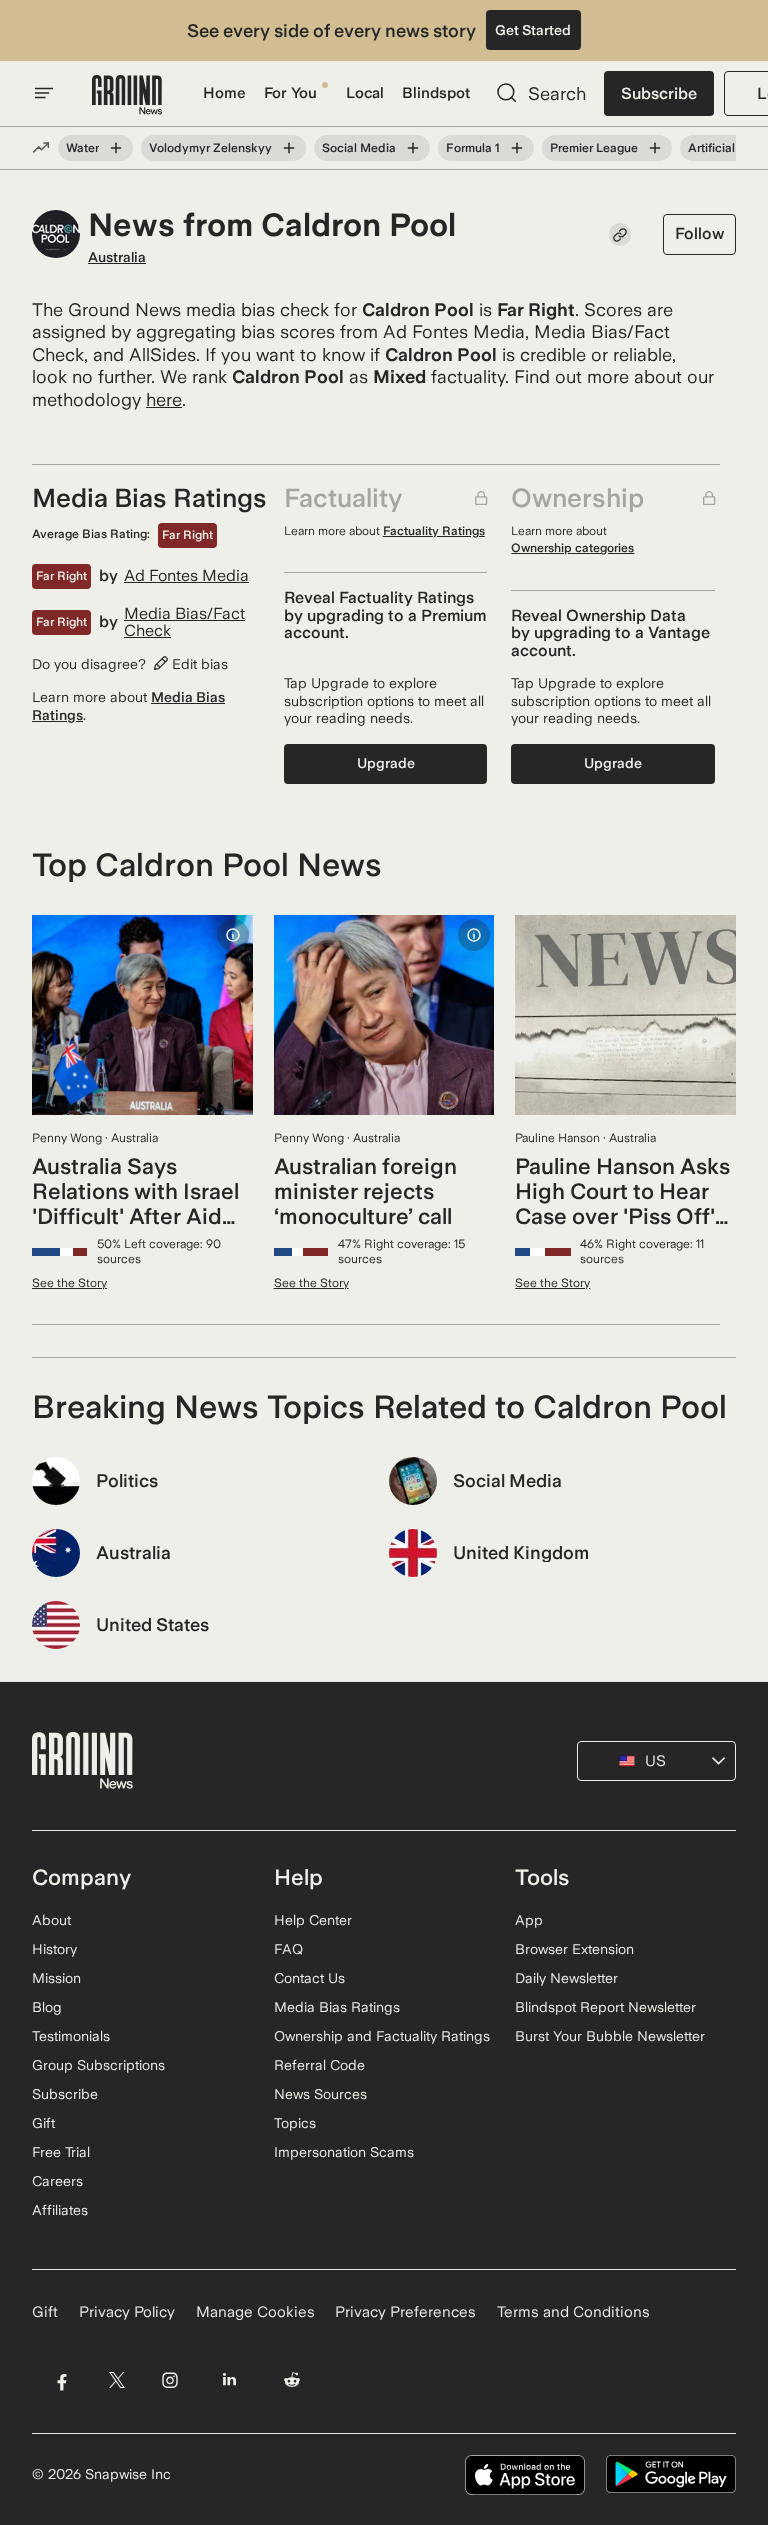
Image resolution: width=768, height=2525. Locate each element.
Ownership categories (572, 548)
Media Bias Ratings (337, 2007)
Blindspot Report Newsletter (605, 2007)
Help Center (313, 1920)
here (164, 399)
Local (365, 93)
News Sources (320, 2094)
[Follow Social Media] (413, 148)
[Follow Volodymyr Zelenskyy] (289, 148)
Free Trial (61, 2152)
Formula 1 (473, 148)
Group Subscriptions (98, 2065)
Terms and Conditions (573, 2312)
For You (290, 93)
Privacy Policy (127, 2312)
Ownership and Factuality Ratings (382, 2036)
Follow (699, 233)
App (529, 1920)
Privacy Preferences (405, 2312)
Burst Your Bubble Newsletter (610, 2036)
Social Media (359, 148)
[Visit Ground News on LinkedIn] (229, 2380)
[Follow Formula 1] (517, 148)
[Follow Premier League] (655, 148)
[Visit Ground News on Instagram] (169, 2380)
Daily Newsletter (566, 1978)
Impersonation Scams (344, 2152)
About (51, 1920)
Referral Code (319, 2065)
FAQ (288, 1949)
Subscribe (659, 93)
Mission (56, 1978)
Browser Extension (574, 1949)
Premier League (594, 148)
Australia (117, 257)
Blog (47, 2007)
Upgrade (386, 763)
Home (224, 93)
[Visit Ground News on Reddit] (292, 2380)
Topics (295, 2123)
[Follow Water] (116, 148)
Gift (43, 2123)
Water (82, 148)
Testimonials (71, 2036)
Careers (57, 2181)
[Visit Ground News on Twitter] (116, 2380)
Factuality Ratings (434, 531)
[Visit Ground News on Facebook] (61, 2380)
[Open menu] (44, 93)
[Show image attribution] (233, 935)
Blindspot (436, 93)
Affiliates (60, 2210)
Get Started (533, 30)
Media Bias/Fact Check (184, 622)
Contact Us (309, 1978)
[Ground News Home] (127, 95)
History (54, 1949)
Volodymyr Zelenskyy (210, 148)
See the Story (69, 1283)
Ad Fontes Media (186, 576)
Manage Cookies (255, 2312)
